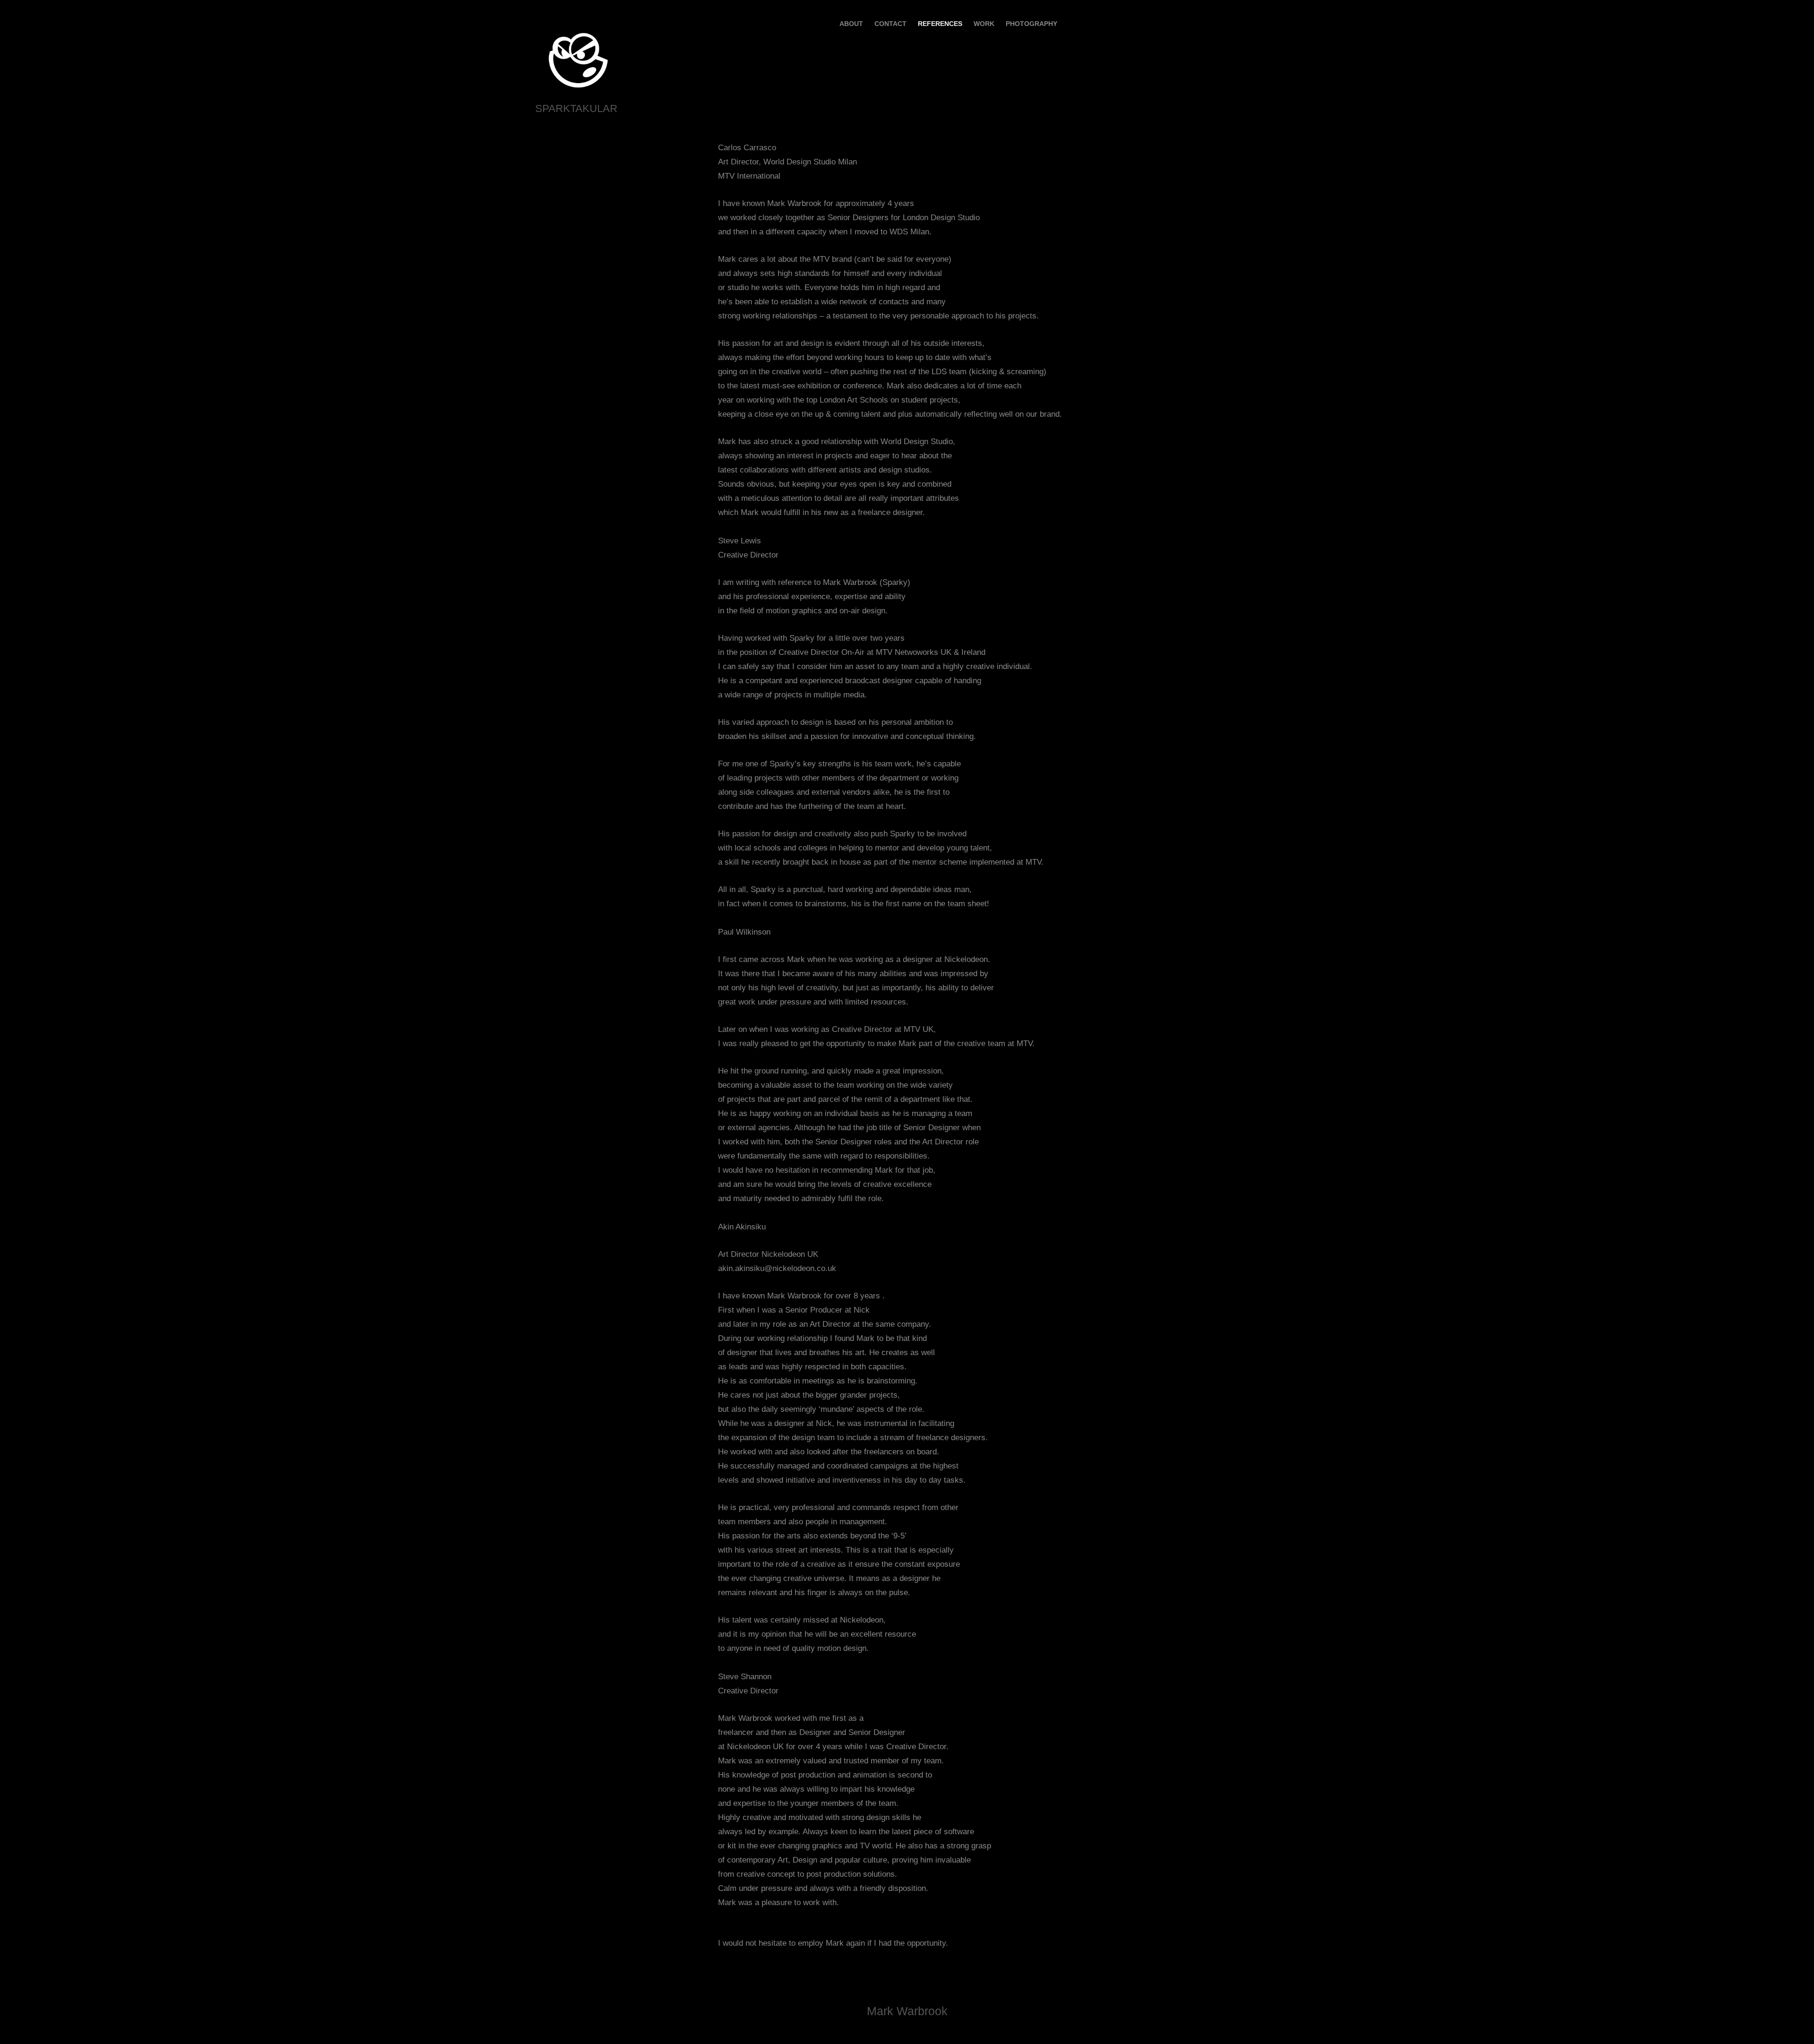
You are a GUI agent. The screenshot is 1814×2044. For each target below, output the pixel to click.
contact (890, 24)
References (940, 24)
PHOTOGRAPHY (1031, 24)
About (851, 24)
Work (984, 24)
